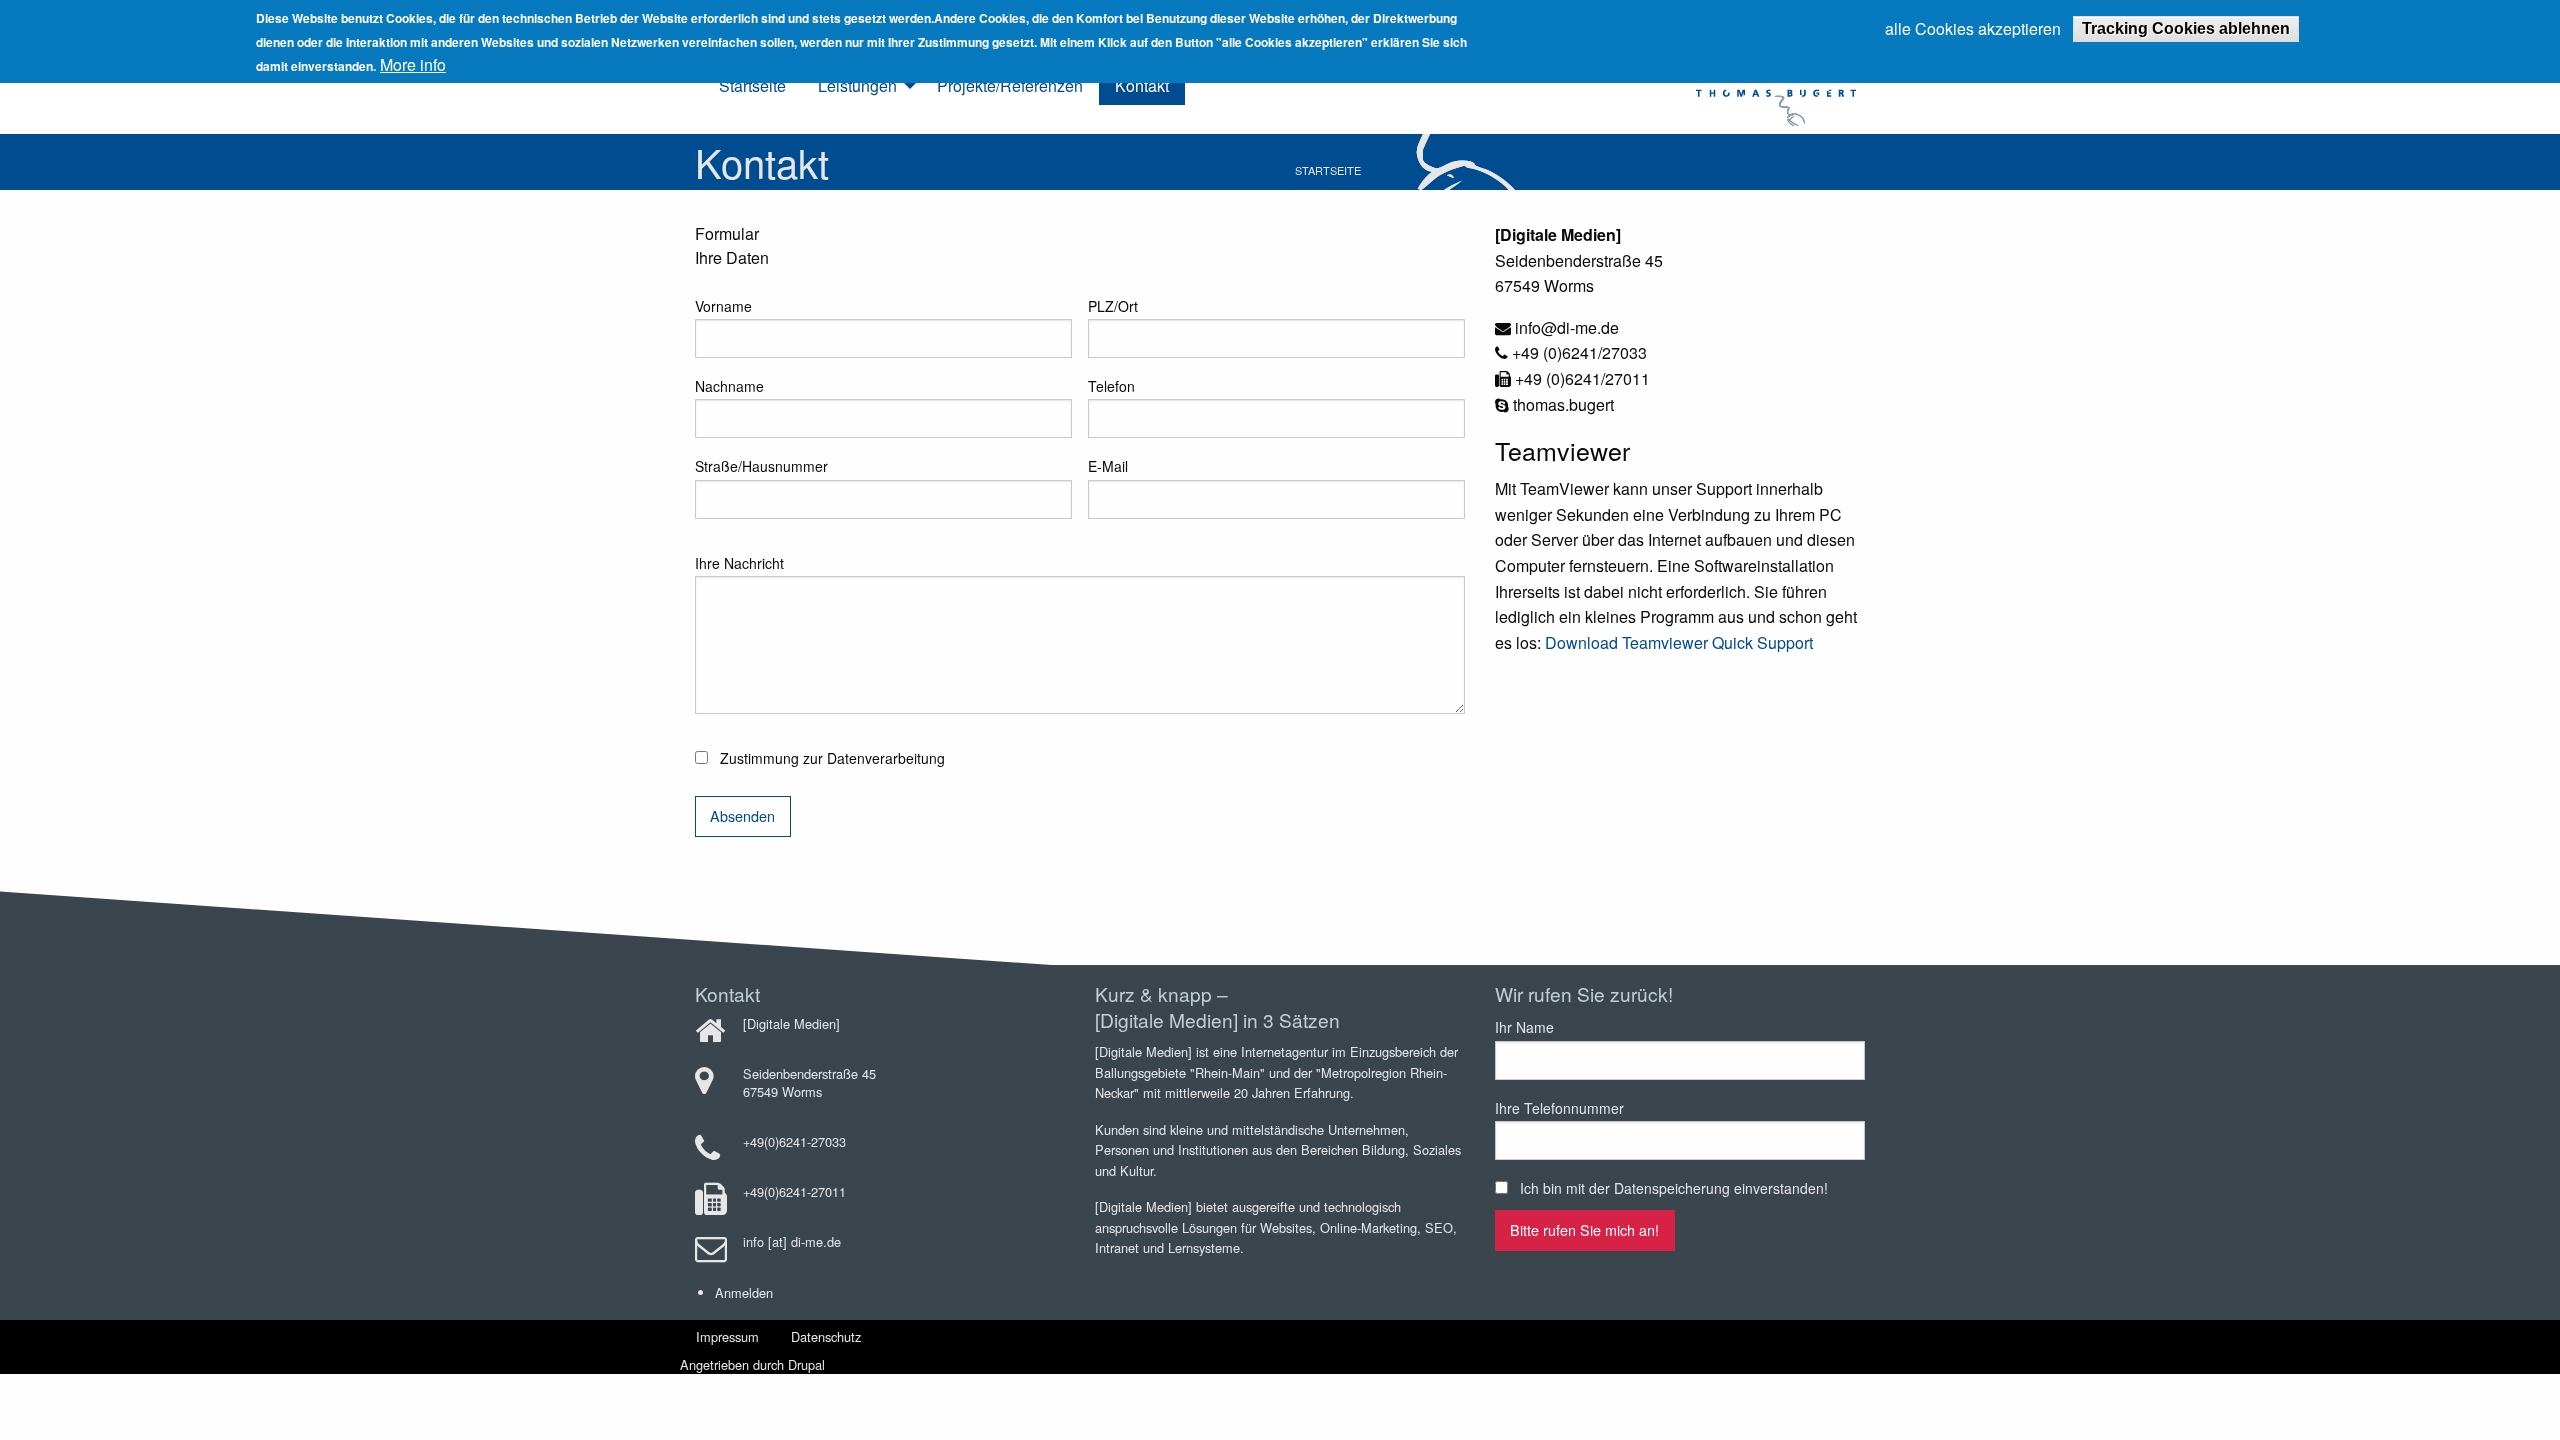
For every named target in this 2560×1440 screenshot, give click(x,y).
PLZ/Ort (1113, 306)
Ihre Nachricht (739, 563)
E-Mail (1108, 466)
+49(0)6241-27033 (794, 1141)
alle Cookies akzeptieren (1973, 29)
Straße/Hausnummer (761, 466)
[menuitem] (752, 86)
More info (413, 65)
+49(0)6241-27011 (794, 1191)
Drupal (806, 1364)
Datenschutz (826, 1336)
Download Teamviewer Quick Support (1679, 642)
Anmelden (744, 1292)
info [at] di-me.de (792, 1241)
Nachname (729, 386)
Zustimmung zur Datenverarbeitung (832, 758)
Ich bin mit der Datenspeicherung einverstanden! (1674, 1188)
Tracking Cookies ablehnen (2186, 28)
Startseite (752, 85)
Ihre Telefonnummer (1559, 1108)
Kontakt (1142, 85)
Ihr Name (1524, 1027)
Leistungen (857, 85)
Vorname (723, 306)
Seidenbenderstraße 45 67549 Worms (809, 1082)
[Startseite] (1732, 83)
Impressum (727, 1336)
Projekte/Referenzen (1010, 85)
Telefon (1111, 386)
